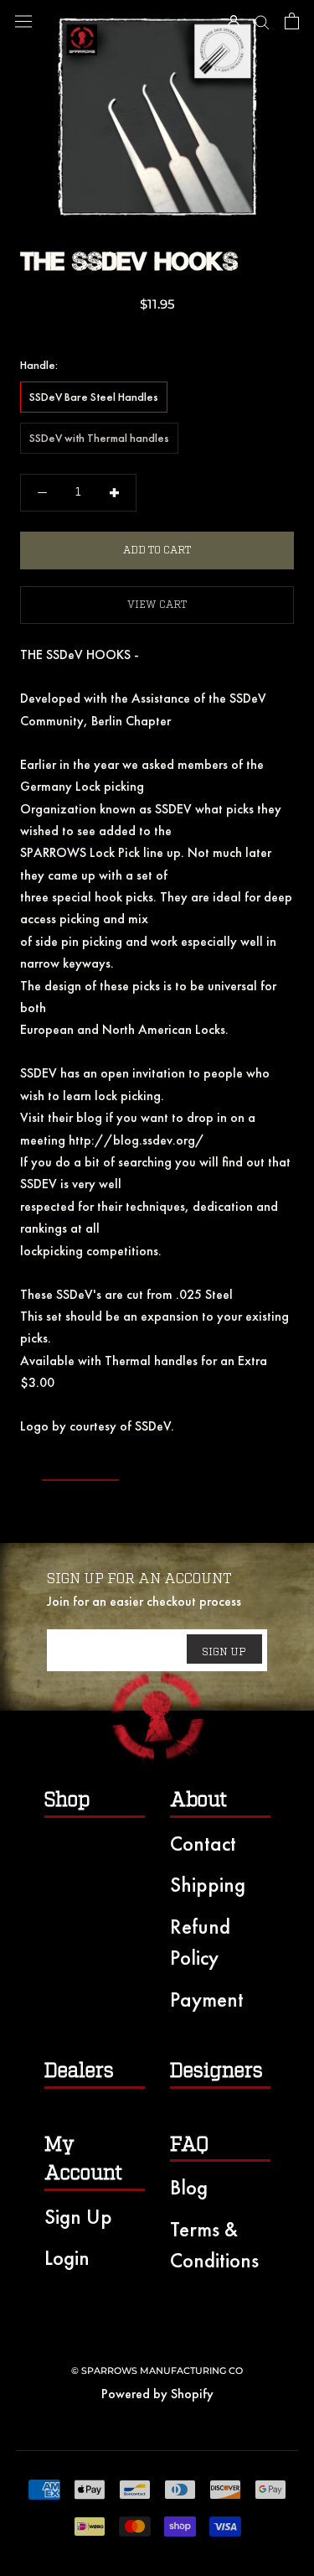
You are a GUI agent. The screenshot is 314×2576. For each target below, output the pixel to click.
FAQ (189, 2145)
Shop (67, 1800)
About (198, 1800)
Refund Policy (200, 1942)
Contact (203, 1844)
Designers (216, 2071)
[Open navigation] (23, 21)
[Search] (262, 21)
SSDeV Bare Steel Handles (94, 397)
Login (67, 2258)
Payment (207, 2000)
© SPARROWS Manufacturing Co (157, 2371)
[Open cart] (292, 21)
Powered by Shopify (157, 2394)
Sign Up (78, 2217)
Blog (189, 2187)
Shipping (208, 1885)
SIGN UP (224, 1652)
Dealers (79, 2071)
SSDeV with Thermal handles (99, 438)
